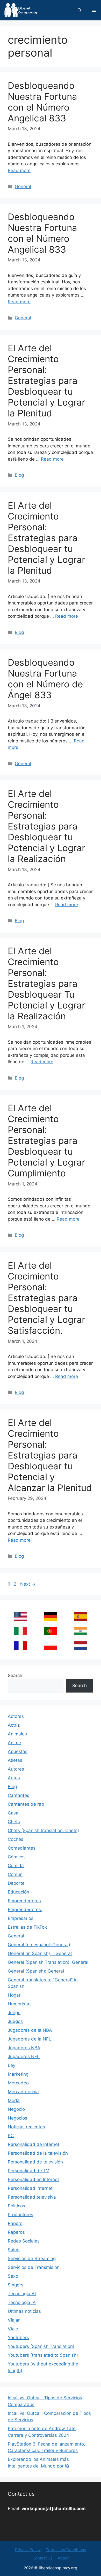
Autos (14, 1778)
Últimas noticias (24, 2311)
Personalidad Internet (30, 2188)
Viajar (14, 2320)
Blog (19, 475)
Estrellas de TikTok (27, 1927)
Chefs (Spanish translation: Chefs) (43, 1830)
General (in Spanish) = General (40, 1953)
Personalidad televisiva (32, 2197)
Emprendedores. (25, 1910)
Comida (16, 1866)
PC (11, 2136)
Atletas (15, 1760)
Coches (16, 1839)
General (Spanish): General (36, 1971)
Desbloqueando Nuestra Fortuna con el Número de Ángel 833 (45, 679)
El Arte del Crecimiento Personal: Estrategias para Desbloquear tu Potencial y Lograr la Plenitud (46, 381)
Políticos (16, 2206)
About (63, 2558)
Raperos (16, 2232)
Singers (16, 2285)
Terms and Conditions (66, 2550)
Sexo (13, 2276)
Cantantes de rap (26, 1804)
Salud (14, 2250)
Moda (14, 2100)
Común (15, 1874)
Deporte (16, 1883)
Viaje (13, 2329)
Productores (20, 2215)
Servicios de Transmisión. (34, 2267)
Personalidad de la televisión (38, 2153)
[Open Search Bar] (80, 10)
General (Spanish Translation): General (48, 1962)
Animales (17, 1734)
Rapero (15, 2223)
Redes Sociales (24, 2241)
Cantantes (19, 1795)
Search (15, 1675)
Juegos (15, 2021)
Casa (13, 1813)
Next (28, 1584)
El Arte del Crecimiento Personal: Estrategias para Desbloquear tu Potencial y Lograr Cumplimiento (46, 1140)
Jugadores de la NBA (30, 2030)
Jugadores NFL (24, 2057)
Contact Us (42, 2558)
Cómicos (17, 1857)
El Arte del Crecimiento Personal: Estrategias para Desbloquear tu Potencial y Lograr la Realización (46, 826)
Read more (19, 170)
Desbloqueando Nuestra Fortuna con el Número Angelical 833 (42, 102)
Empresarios (21, 1918)
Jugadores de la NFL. (30, 2039)
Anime (14, 1743)
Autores (16, 1769)
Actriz (14, 1725)
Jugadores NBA (24, 2048)
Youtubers (18, 2338)
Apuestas (18, 1751)
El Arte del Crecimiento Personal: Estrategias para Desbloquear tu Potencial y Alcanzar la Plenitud (50, 1455)
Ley (12, 2065)
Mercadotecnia (23, 2092)
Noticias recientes (26, 2127)
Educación (19, 1892)
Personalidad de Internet (34, 2144)
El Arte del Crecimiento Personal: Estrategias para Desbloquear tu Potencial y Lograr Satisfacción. (46, 1298)
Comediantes (22, 1848)
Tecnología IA (22, 2302)
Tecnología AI (22, 2294)
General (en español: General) (39, 1945)
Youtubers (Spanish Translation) (41, 2346)
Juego (14, 2013)
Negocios (17, 2118)
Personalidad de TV (28, 2171)
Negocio (16, 2109)
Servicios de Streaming (32, 2259)
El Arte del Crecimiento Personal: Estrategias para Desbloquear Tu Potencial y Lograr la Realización (46, 983)
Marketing (18, 2074)
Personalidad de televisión (35, 2162)
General (23, 187)
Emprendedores (24, 1901)
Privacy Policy (28, 2550)
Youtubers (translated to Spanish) (43, 2355)
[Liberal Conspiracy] (20, 10)
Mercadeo (18, 2083)
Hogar (14, 1995)
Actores (16, 1716)
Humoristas (20, 2004)
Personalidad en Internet (33, 2179)
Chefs (14, 1822)
